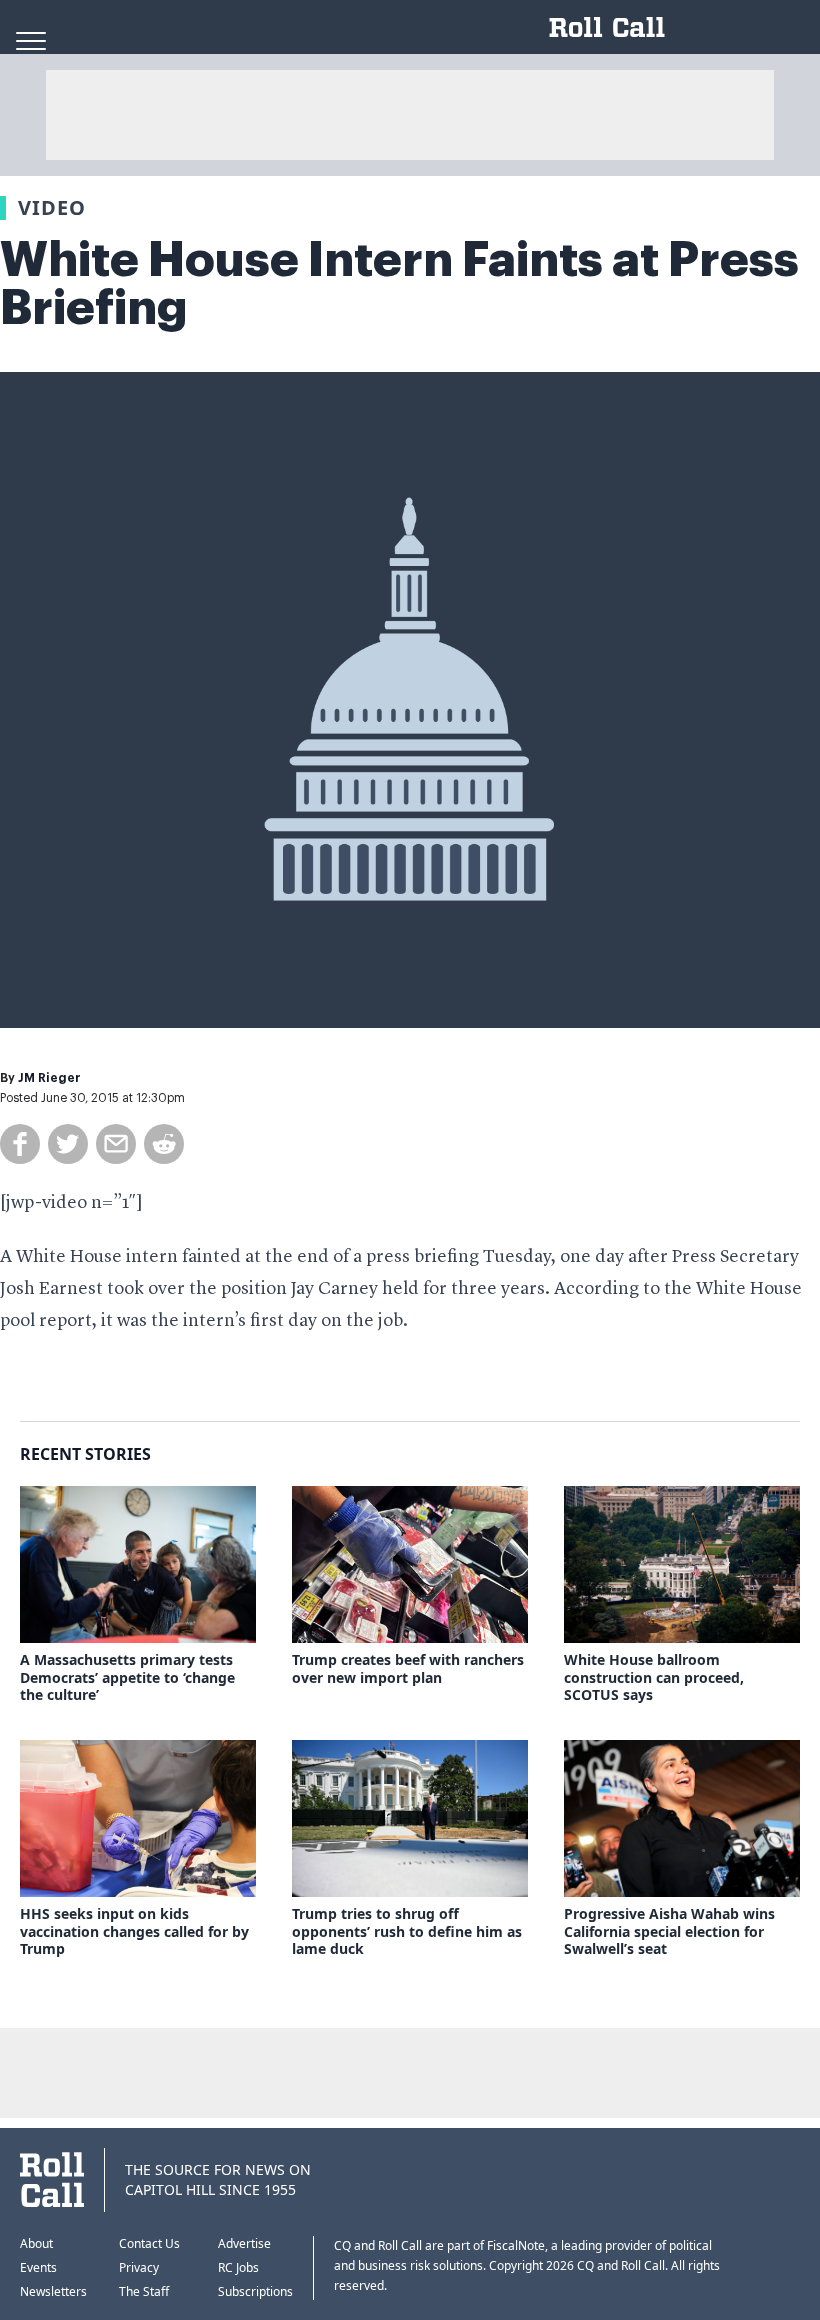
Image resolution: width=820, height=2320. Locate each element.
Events (38, 2267)
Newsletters (53, 2291)
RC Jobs (238, 2267)
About (36, 2243)
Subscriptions (255, 2291)
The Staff (144, 2291)
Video (52, 207)
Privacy (139, 2267)
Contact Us (149, 2243)
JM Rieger (49, 1078)
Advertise (244, 2243)
